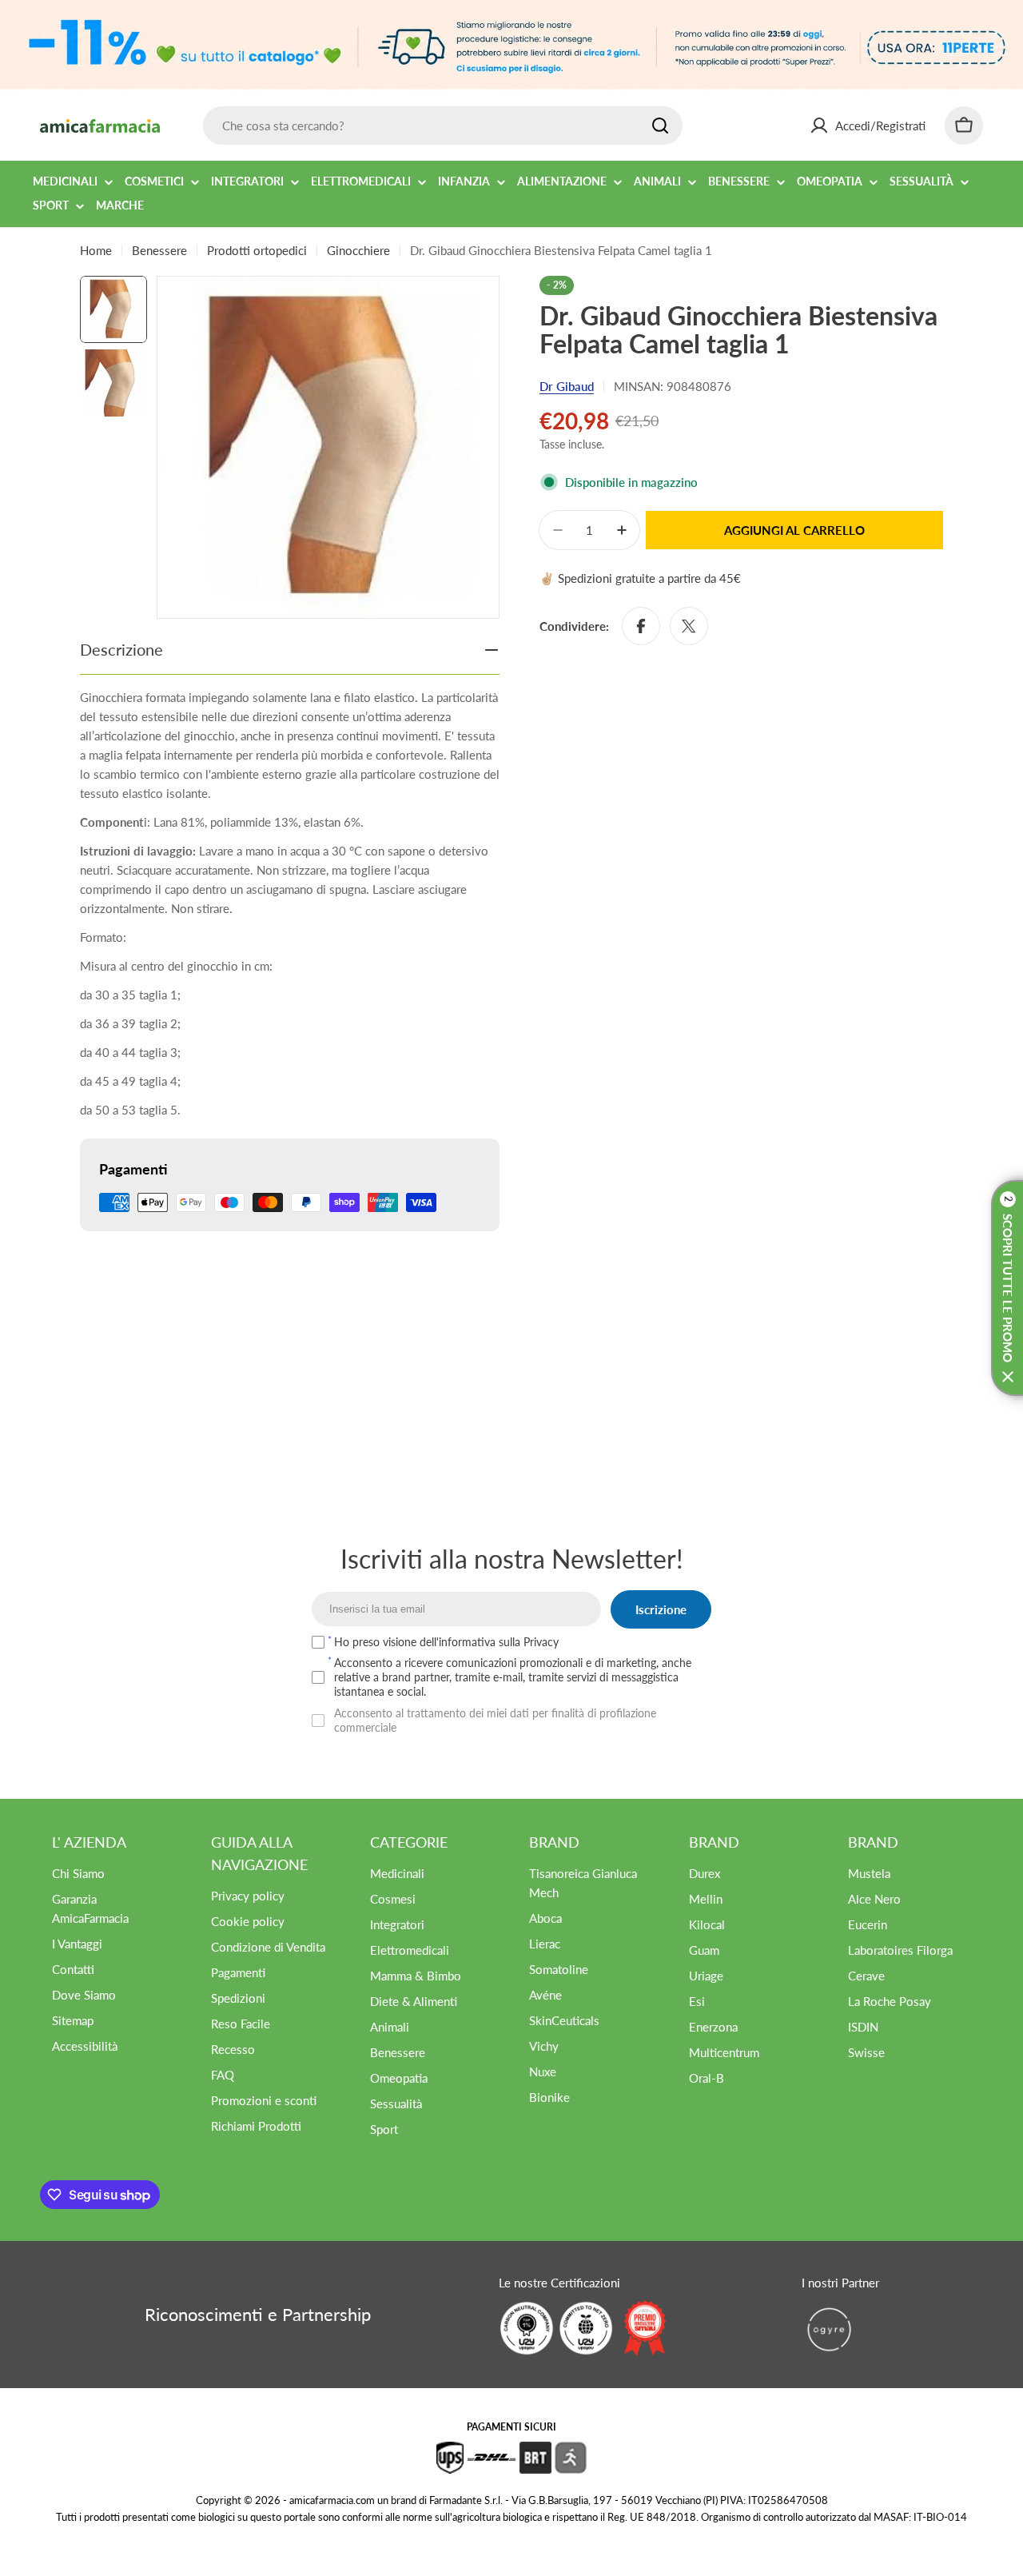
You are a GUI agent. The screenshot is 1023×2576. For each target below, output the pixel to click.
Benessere (159, 250)
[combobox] (443, 126)
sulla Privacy (529, 1642)
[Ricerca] (660, 126)
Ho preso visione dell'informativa (446, 1642)
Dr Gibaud (567, 386)
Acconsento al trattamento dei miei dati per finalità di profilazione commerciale (495, 1720)
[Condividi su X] (689, 626)
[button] (1007, 1288)
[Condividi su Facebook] (641, 626)
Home (96, 250)
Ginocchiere (358, 250)
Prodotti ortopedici (257, 250)
